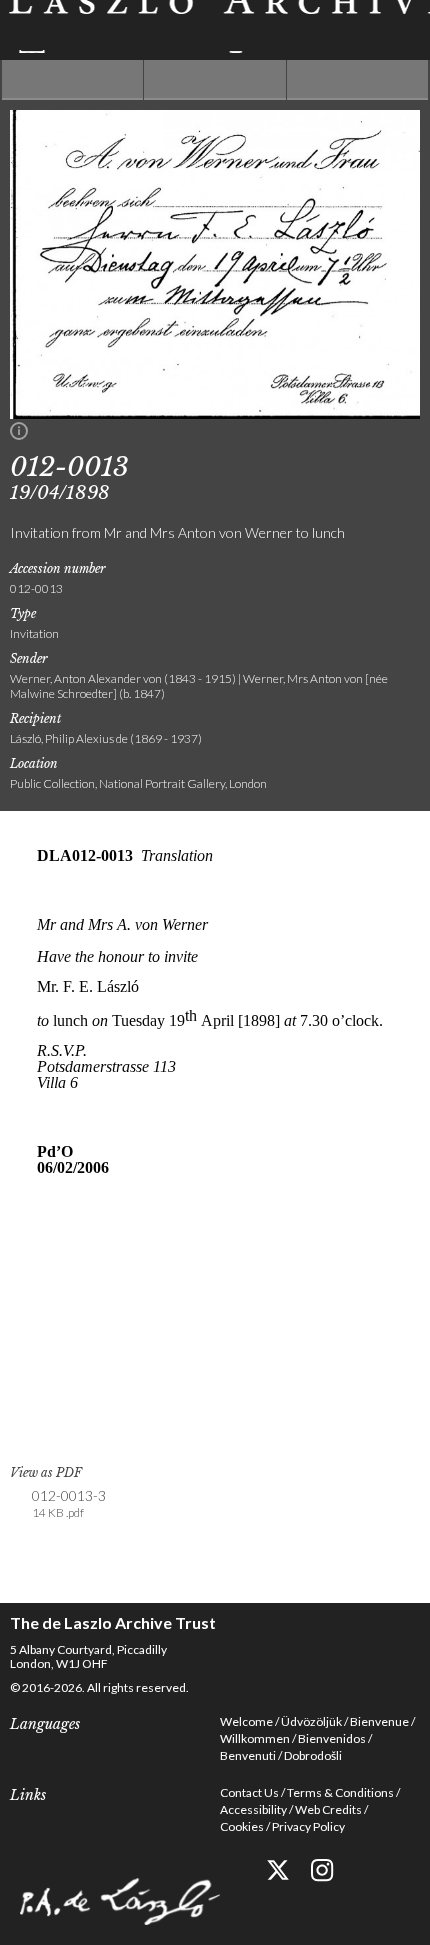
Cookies (242, 1826)
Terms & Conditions (340, 1792)
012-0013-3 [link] (69, 1503)
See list (214, 80)
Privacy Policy (308, 1826)
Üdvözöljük (311, 1721)
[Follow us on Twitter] (277, 1870)
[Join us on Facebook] (232, 1870)
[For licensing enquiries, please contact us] (19, 435)
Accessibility (253, 1809)
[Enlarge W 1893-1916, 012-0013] (215, 413)
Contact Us (249, 1792)
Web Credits (328, 1809)
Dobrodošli (313, 1755)
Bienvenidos (332, 1738)
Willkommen (255, 1738)
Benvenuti (248, 1755)
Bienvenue (379, 1721)
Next (357, 80)
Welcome (246, 1721)
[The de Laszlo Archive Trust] (215, 26)
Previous (72, 80)
